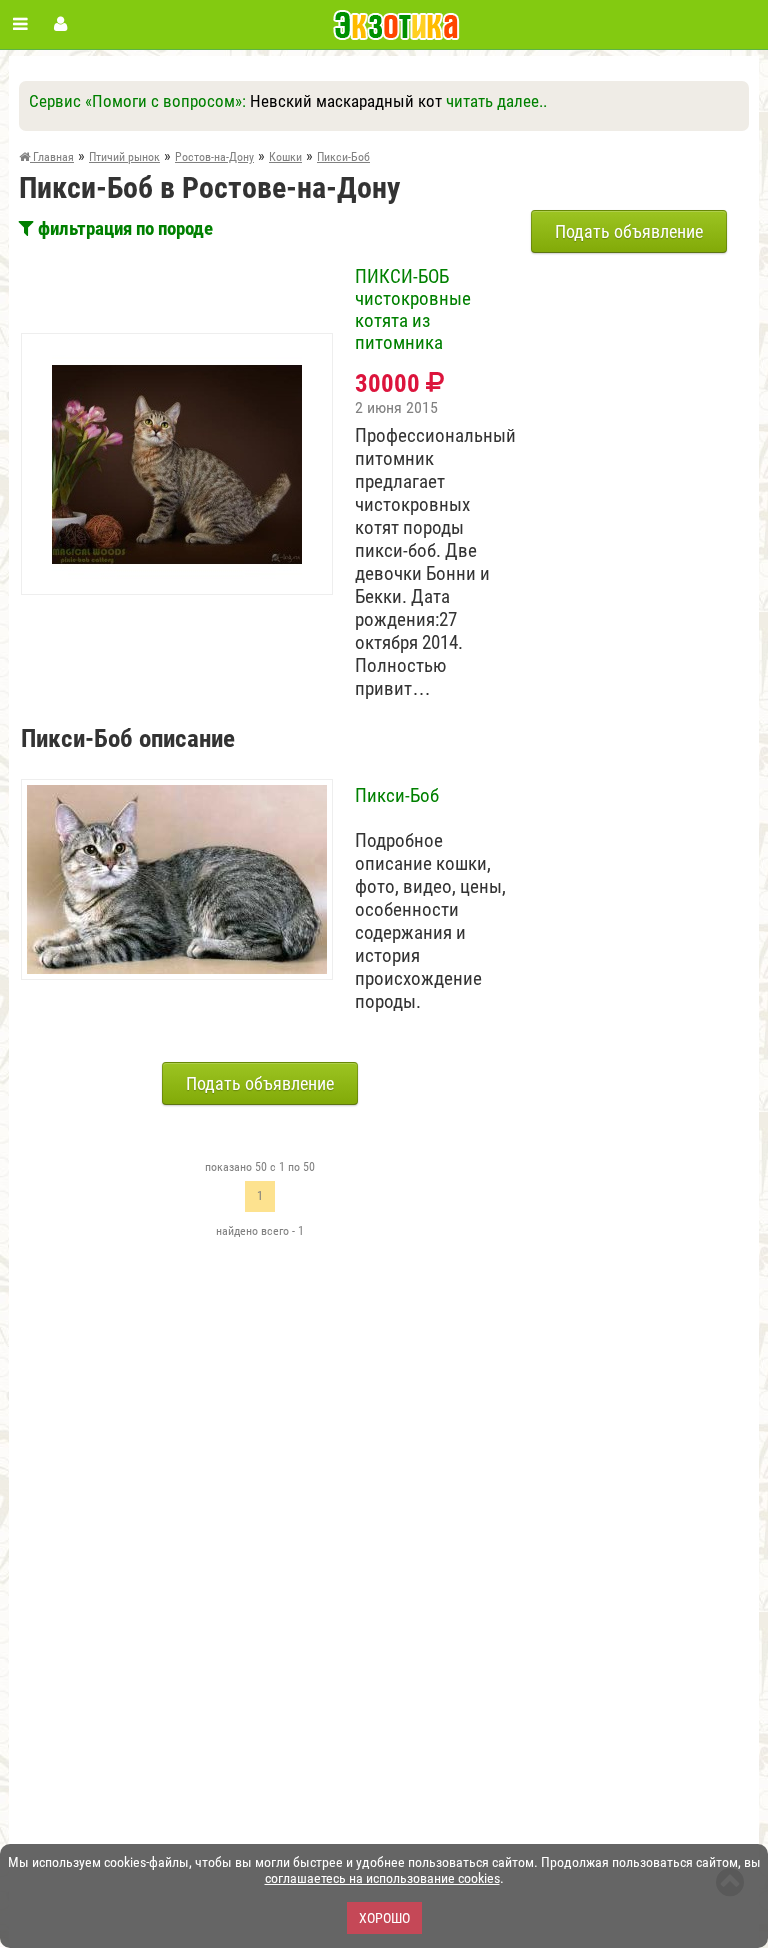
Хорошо (384, 1918)
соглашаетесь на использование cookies (382, 1878)
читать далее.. (496, 101)
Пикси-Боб (397, 796)
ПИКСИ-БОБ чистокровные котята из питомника (413, 310)
